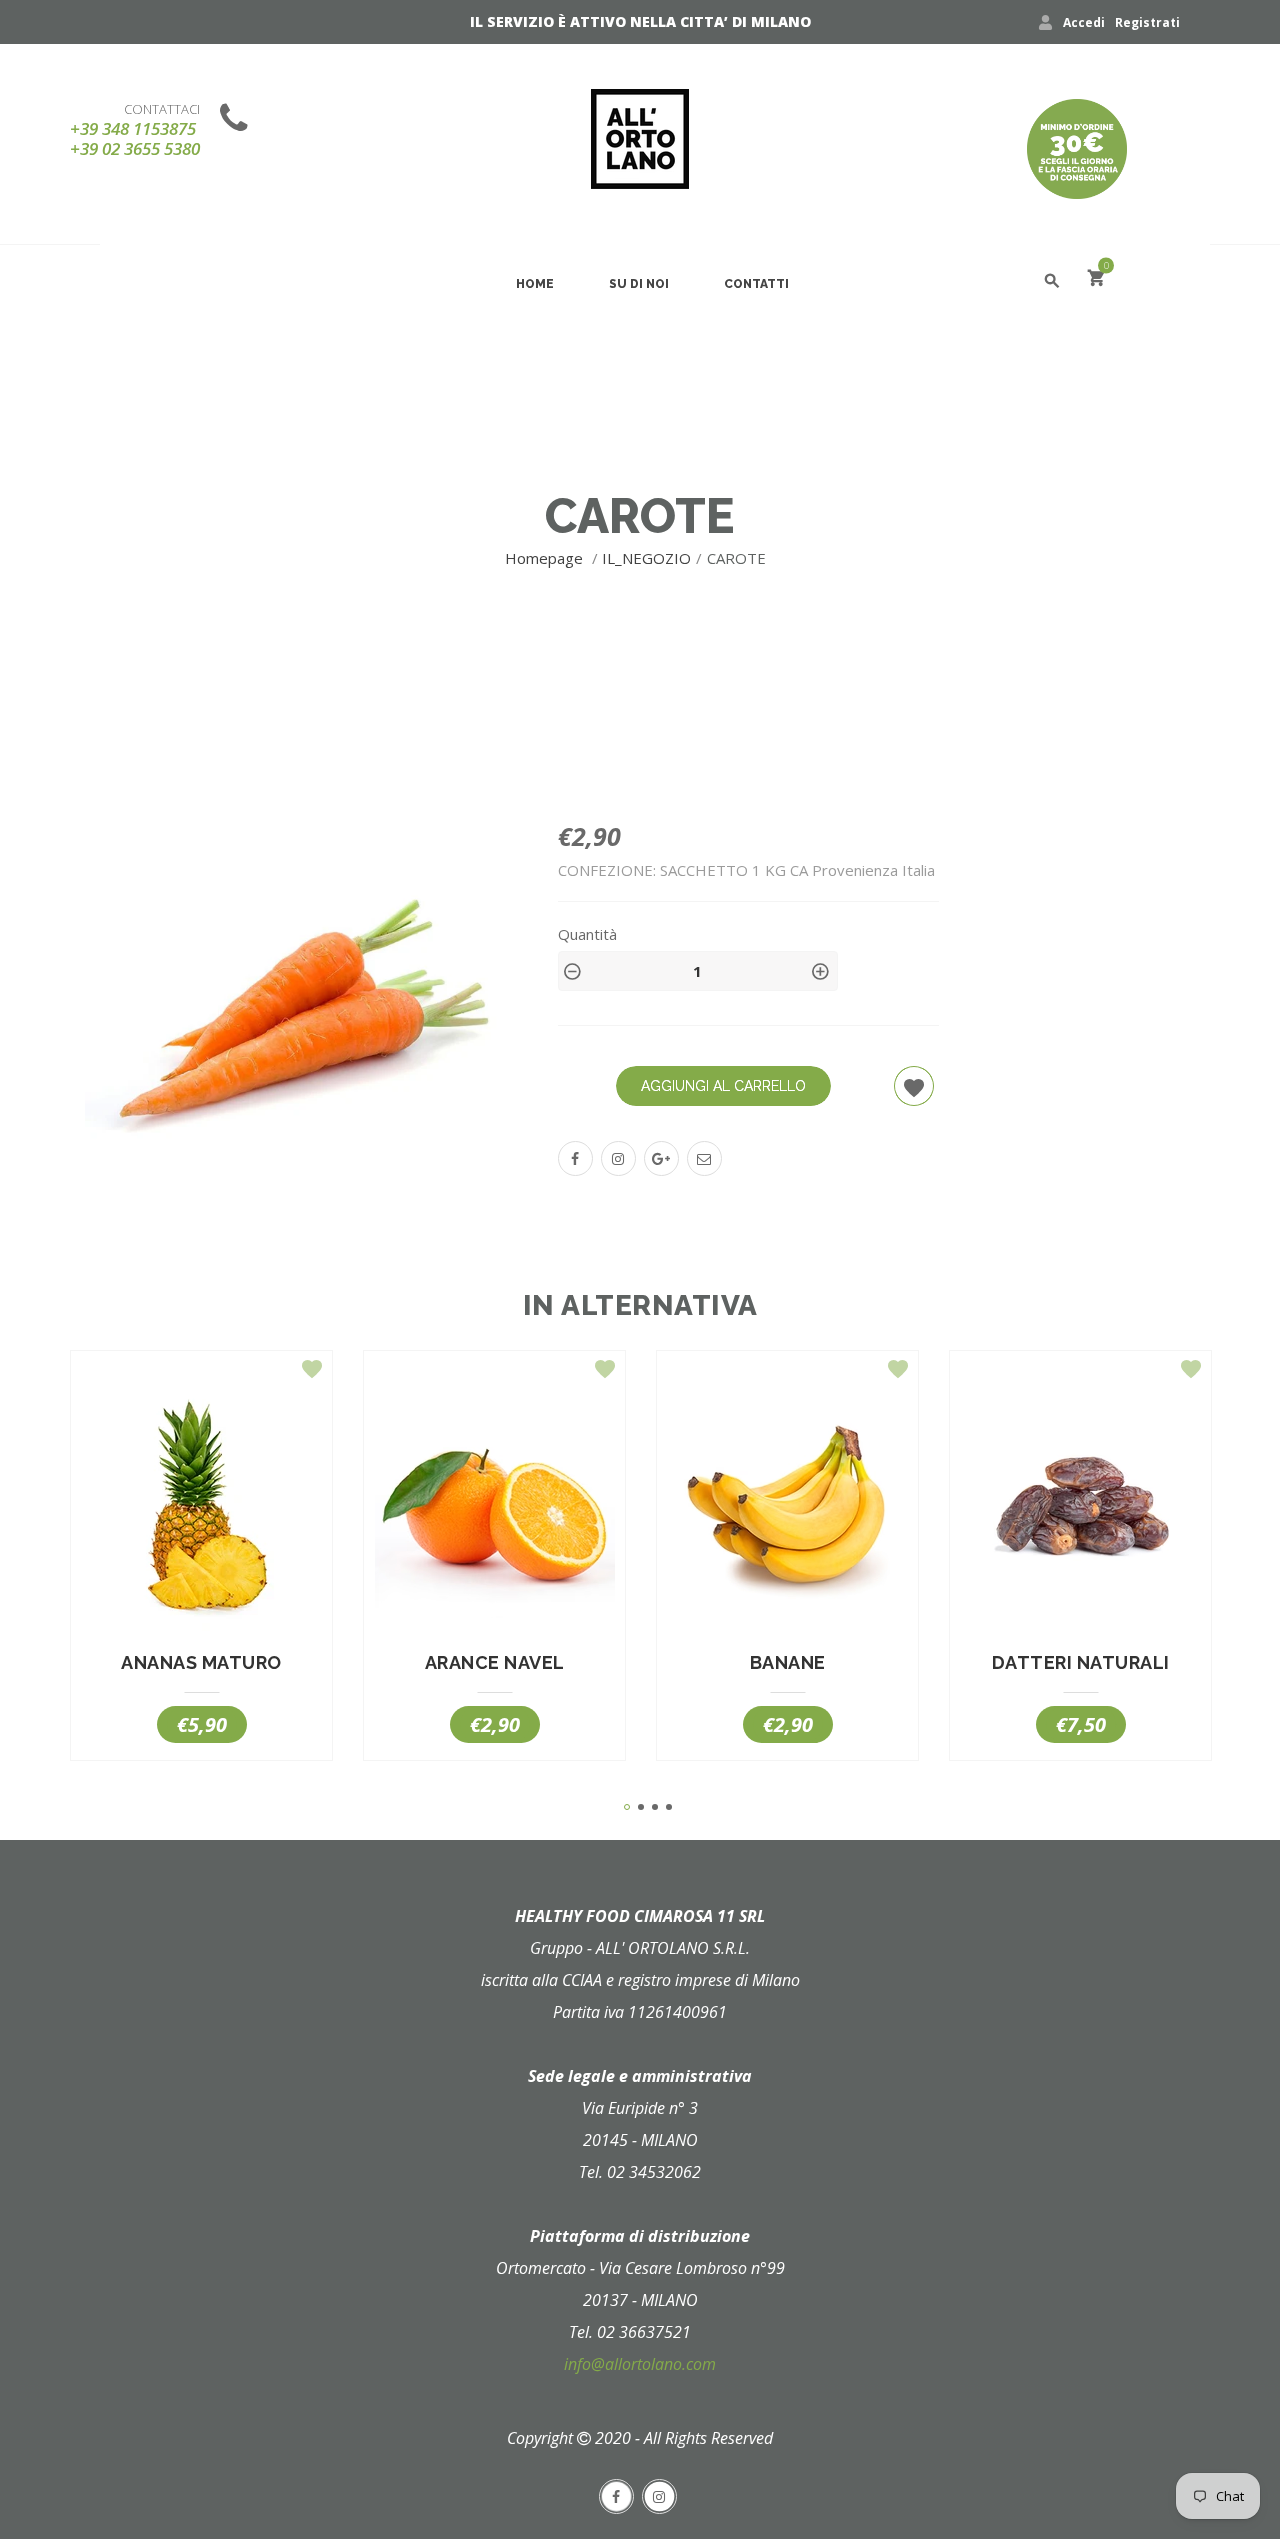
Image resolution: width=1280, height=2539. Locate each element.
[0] (1096, 280)
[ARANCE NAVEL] (494, 1511)
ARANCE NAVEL (495, 1663)
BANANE (788, 1663)
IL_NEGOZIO (646, 558)
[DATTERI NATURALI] (1080, 1511)
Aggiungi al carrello (723, 1086)
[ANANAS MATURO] (201, 1511)
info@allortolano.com (640, 2364)
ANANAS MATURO (201, 1663)
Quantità (587, 934)
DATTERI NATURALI (1081, 1663)
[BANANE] (787, 1511)
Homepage (546, 558)
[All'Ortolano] (640, 139)
